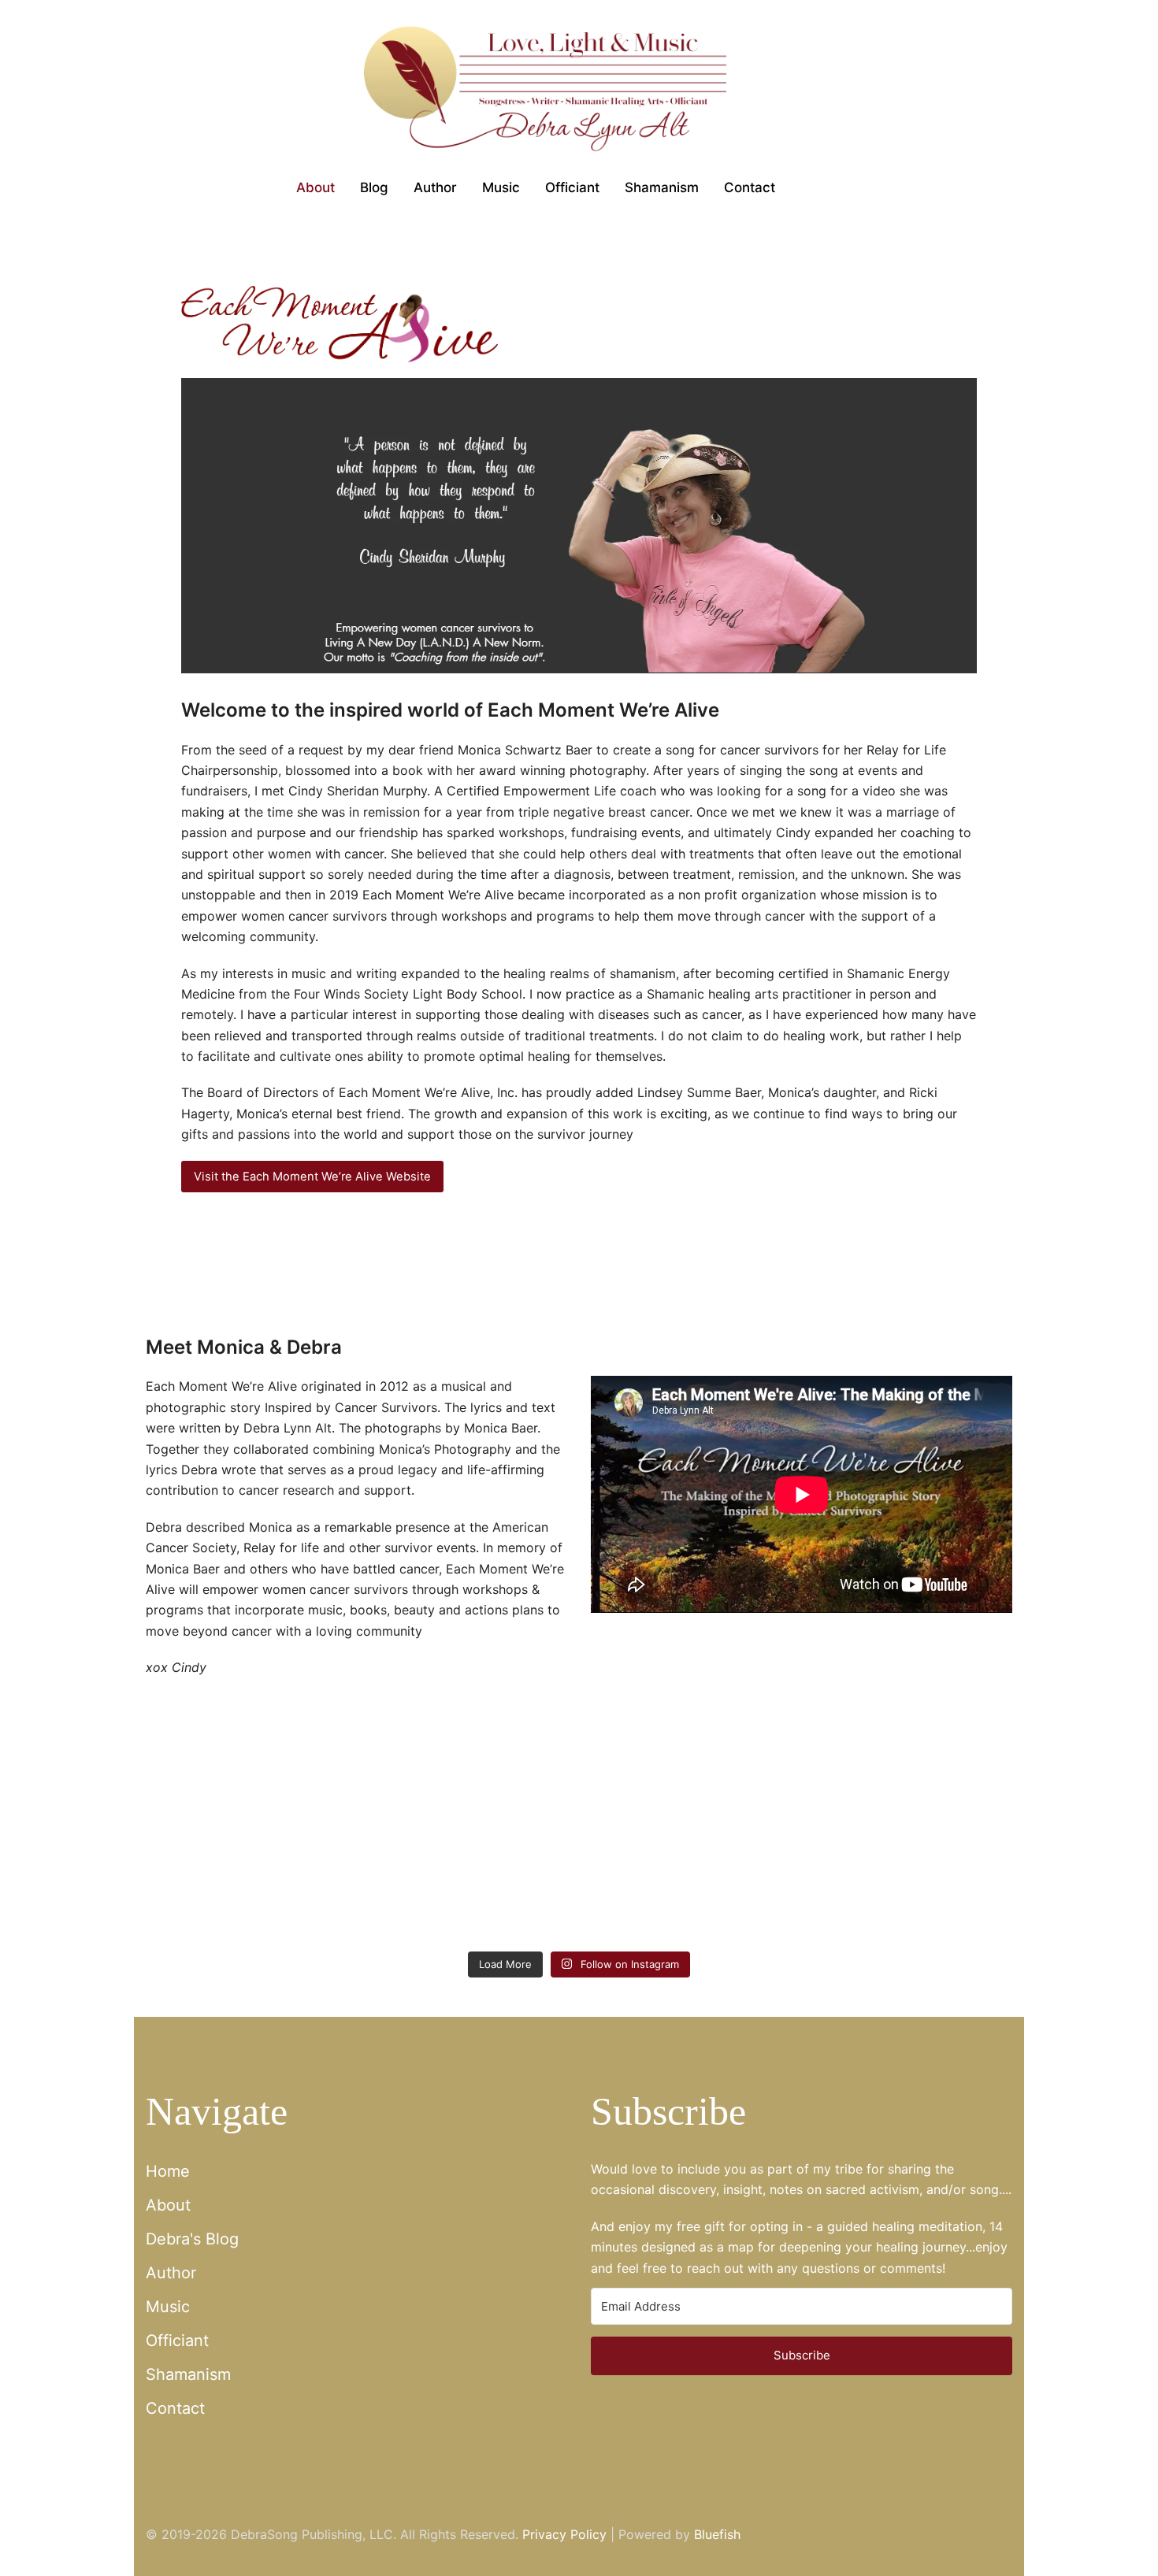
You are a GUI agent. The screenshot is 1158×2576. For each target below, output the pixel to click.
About (168, 2205)
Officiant (177, 2341)
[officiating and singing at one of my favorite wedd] (943, 1900)
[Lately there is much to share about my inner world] (506, 1900)
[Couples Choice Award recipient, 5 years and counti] (215, 1900)
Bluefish (717, 2534)
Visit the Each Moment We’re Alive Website (312, 1177)
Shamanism (188, 2374)
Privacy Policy (564, 2534)
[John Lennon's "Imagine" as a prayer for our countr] (652, 1900)
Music (168, 2307)
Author (171, 2273)
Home (168, 2171)
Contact (175, 2408)
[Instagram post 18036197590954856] (798, 1900)
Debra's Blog (192, 2239)
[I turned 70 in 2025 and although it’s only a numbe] (360, 1900)
